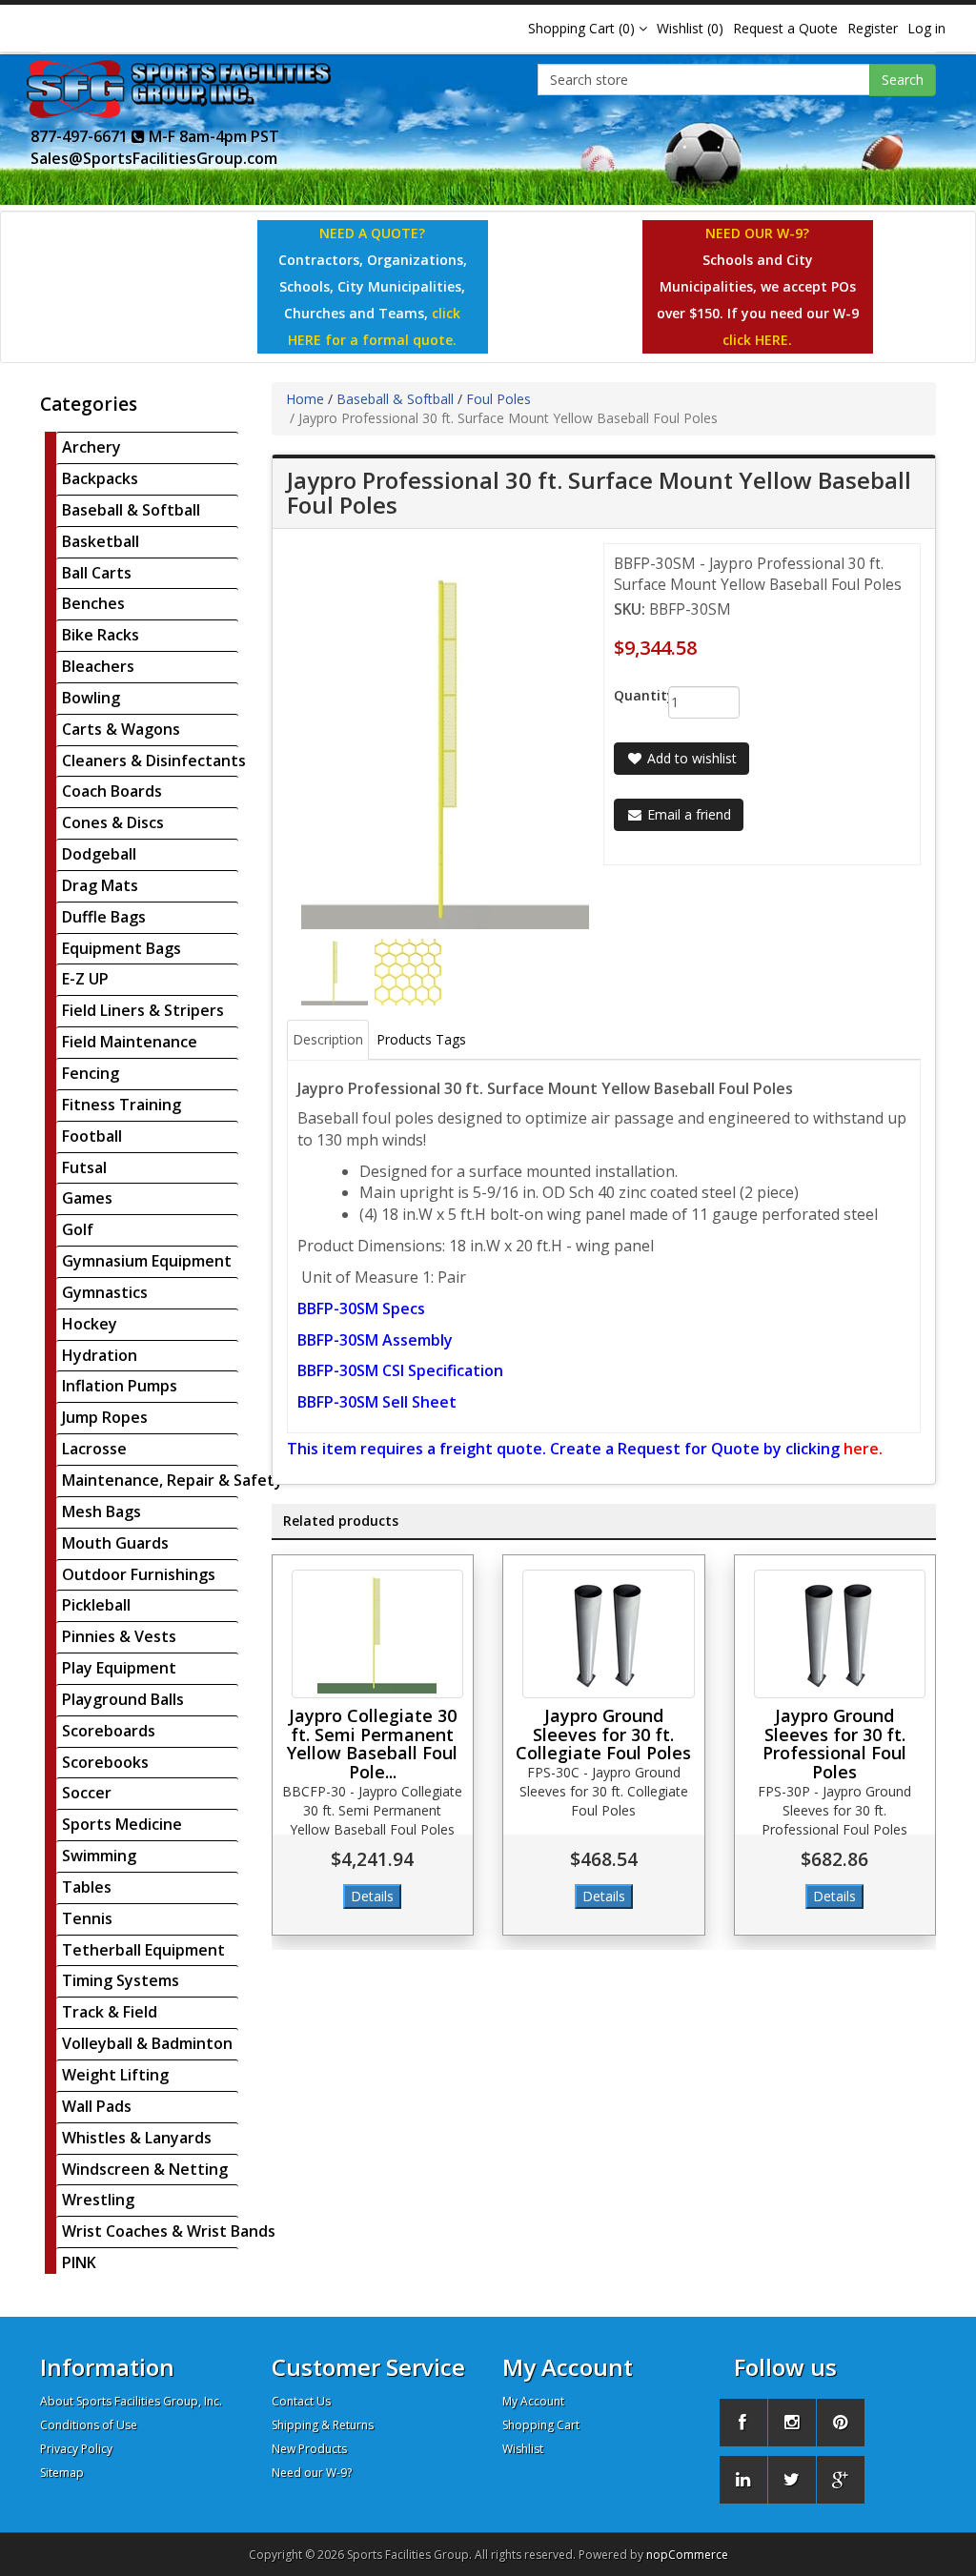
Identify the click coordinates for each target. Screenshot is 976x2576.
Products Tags (421, 1039)
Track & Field (110, 2012)
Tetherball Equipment (143, 1950)
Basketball (101, 541)
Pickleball (96, 1605)
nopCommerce (687, 2555)
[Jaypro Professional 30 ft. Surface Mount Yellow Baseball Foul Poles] (336, 971)
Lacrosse (94, 1449)
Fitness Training (122, 1105)
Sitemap (62, 2473)
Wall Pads (97, 2106)
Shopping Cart (541, 2425)
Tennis (87, 1918)
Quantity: (627, 695)
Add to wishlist (690, 758)
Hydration (100, 1355)
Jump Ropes (105, 1417)
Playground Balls (123, 1699)
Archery (91, 447)
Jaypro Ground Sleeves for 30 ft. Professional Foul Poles (834, 1744)
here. (863, 1449)
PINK (79, 2262)
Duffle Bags (104, 917)
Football (92, 1136)
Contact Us (301, 2401)
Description (328, 1039)
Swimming (99, 1856)
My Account (533, 2401)
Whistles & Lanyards (137, 2138)
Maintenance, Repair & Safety (173, 1480)
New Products (309, 2449)
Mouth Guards (115, 1543)
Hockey (90, 1324)
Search (903, 80)
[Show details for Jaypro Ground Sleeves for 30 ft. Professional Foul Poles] (840, 1634)
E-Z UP (85, 979)
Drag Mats (100, 885)
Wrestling (98, 2200)
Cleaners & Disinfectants (154, 761)
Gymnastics (105, 1292)
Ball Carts (97, 573)
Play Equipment (119, 1668)
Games (87, 1198)
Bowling (91, 698)
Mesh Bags (102, 1511)
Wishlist (523, 2449)
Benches (93, 603)
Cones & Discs (113, 822)
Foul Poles (498, 399)
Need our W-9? (312, 2473)
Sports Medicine (122, 1824)
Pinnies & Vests (119, 1636)
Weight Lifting (115, 2075)
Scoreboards (109, 1731)
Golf (78, 1229)
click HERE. (757, 340)
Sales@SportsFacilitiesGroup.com (154, 158)
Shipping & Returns (323, 2425)
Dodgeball (99, 854)
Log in (926, 28)
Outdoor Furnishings (139, 1574)
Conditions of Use (89, 2425)
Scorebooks (105, 1762)
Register (873, 28)
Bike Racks (101, 635)
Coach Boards (112, 791)
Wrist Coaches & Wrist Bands (169, 2231)
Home (305, 399)
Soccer (87, 1793)
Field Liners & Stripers (143, 1010)
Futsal (84, 1167)
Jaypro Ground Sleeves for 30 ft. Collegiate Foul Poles (603, 1734)
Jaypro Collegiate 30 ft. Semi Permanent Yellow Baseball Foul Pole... (372, 1744)
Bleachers (98, 666)
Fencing (91, 1073)
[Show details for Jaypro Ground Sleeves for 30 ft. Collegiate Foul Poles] (609, 1634)
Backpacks (100, 478)
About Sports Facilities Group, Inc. (131, 2401)
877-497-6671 (81, 136)
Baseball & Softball (131, 510)
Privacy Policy (76, 2449)
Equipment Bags (122, 948)
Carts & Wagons (121, 729)
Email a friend (687, 814)
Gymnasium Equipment (147, 1261)
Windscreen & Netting (145, 2169)
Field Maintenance (130, 1042)
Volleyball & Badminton (147, 2043)
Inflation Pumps (120, 1386)
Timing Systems (121, 1980)
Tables (87, 1887)
